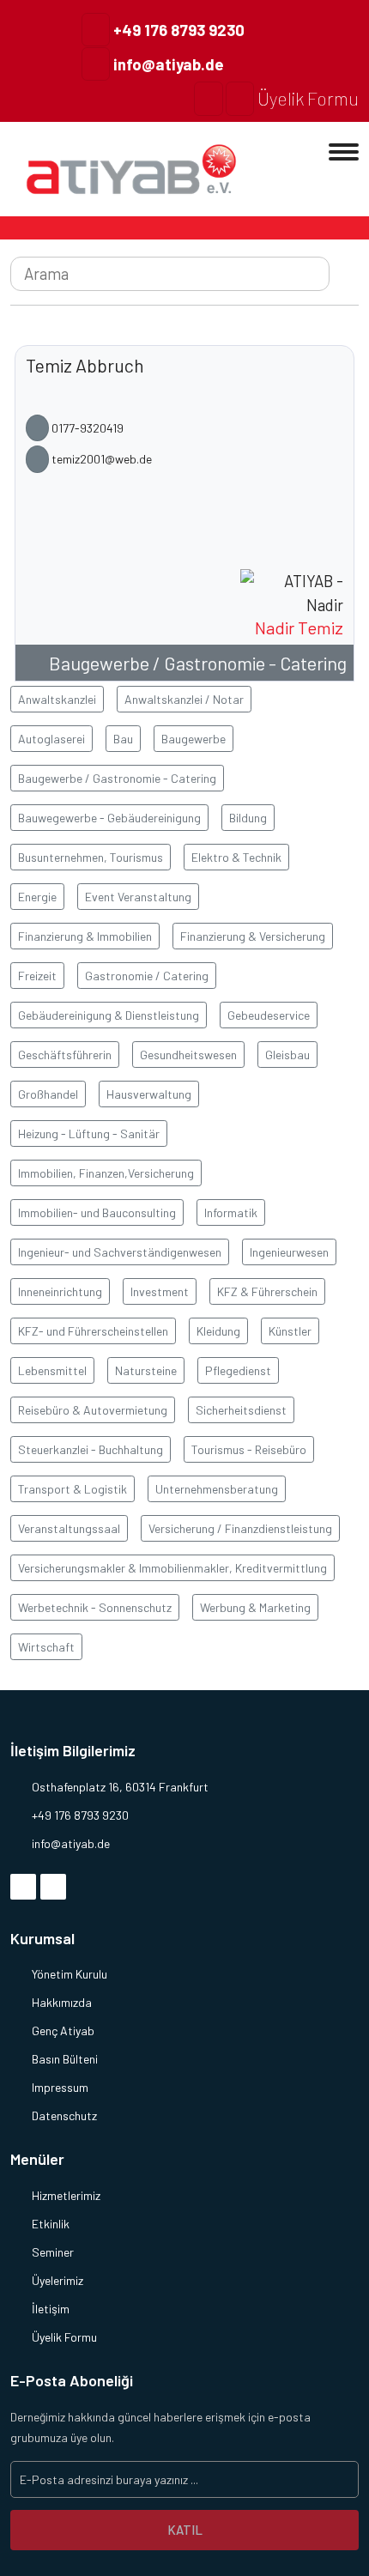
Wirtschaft (46, 1647)
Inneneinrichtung (60, 1291)
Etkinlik (51, 2224)
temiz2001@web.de (100, 459)
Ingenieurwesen (289, 1252)
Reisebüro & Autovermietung (93, 1410)
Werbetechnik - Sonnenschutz (95, 1607)
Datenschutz (64, 2115)
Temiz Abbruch (85, 365)
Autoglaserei (51, 739)
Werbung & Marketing (255, 1607)
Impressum (60, 2087)
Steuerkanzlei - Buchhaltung (91, 1449)
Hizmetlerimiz (66, 2195)
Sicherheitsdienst (241, 1410)
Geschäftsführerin (65, 1055)
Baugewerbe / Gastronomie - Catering (198, 663)
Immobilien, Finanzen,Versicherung (106, 1173)
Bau (123, 739)
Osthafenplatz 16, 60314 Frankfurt (120, 1787)
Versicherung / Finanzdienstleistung (240, 1528)
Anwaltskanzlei (57, 699)
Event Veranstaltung (138, 897)
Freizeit (37, 976)
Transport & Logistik (73, 1489)
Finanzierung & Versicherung (253, 936)
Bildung (248, 818)
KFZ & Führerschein (267, 1291)
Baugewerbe (194, 739)
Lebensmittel (52, 1370)
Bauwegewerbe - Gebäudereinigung (109, 818)
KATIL (185, 2530)
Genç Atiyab (63, 2030)
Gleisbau (287, 1055)
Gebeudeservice (269, 1015)
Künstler (290, 1331)
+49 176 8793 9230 (177, 30)
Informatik (231, 1212)
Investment (160, 1291)
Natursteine (146, 1370)
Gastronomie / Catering (147, 976)
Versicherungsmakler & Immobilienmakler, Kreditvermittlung (172, 1568)
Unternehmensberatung (217, 1489)
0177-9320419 (86, 428)
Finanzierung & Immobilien (85, 936)
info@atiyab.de (167, 64)
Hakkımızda (62, 2002)
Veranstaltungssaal (69, 1528)
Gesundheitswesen (188, 1055)
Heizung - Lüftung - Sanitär (89, 1133)
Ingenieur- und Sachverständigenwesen (120, 1252)
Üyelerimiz (57, 2280)
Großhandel (48, 1094)
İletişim (51, 2309)
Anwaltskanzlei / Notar (184, 699)
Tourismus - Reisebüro (249, 1449)
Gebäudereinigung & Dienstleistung (109, 1015)
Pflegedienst (238, 1370)
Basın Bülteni (65, 2059)
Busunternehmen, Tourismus (91, 857)
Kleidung (218, 1331)
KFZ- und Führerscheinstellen (93, 1331)
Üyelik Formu (306, 98)
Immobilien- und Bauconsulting (97, 1212)
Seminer (53, 2252)
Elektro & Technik (236, 857)
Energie (37, 897)
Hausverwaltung (149, 1094)
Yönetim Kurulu (70, 1974)
